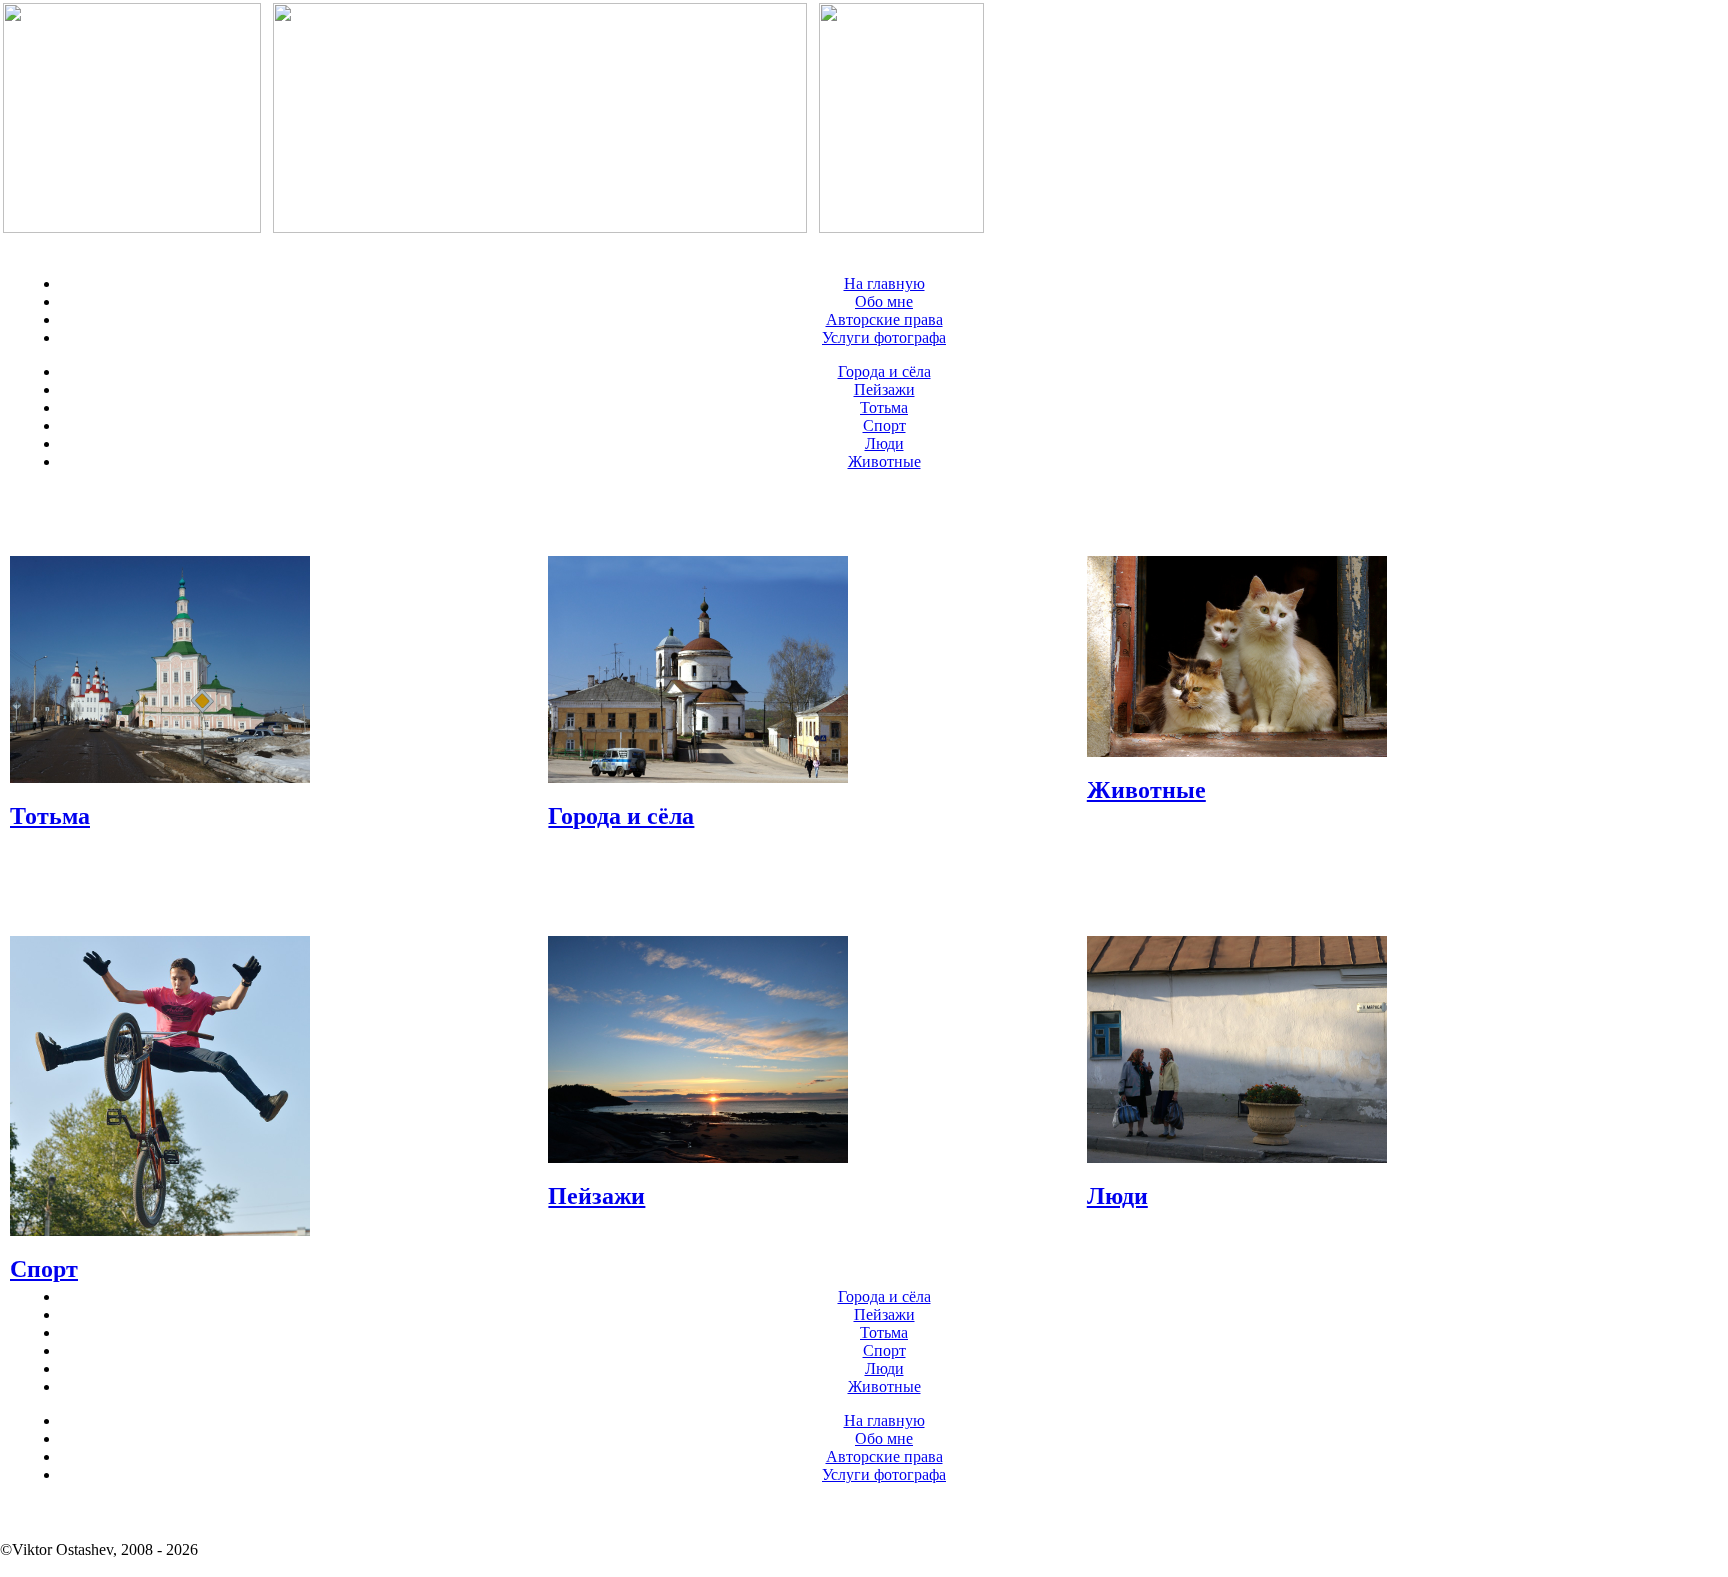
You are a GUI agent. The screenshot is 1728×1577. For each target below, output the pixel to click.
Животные (884, 461)
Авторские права (884, 319)
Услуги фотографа (884, 337)
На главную (884, 283)
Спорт (884, 425)
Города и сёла (884, 371)
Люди (884, 443)
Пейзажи (884, 389)
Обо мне (884, 301)
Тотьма (884, 407)
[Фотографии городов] (132, 227)
